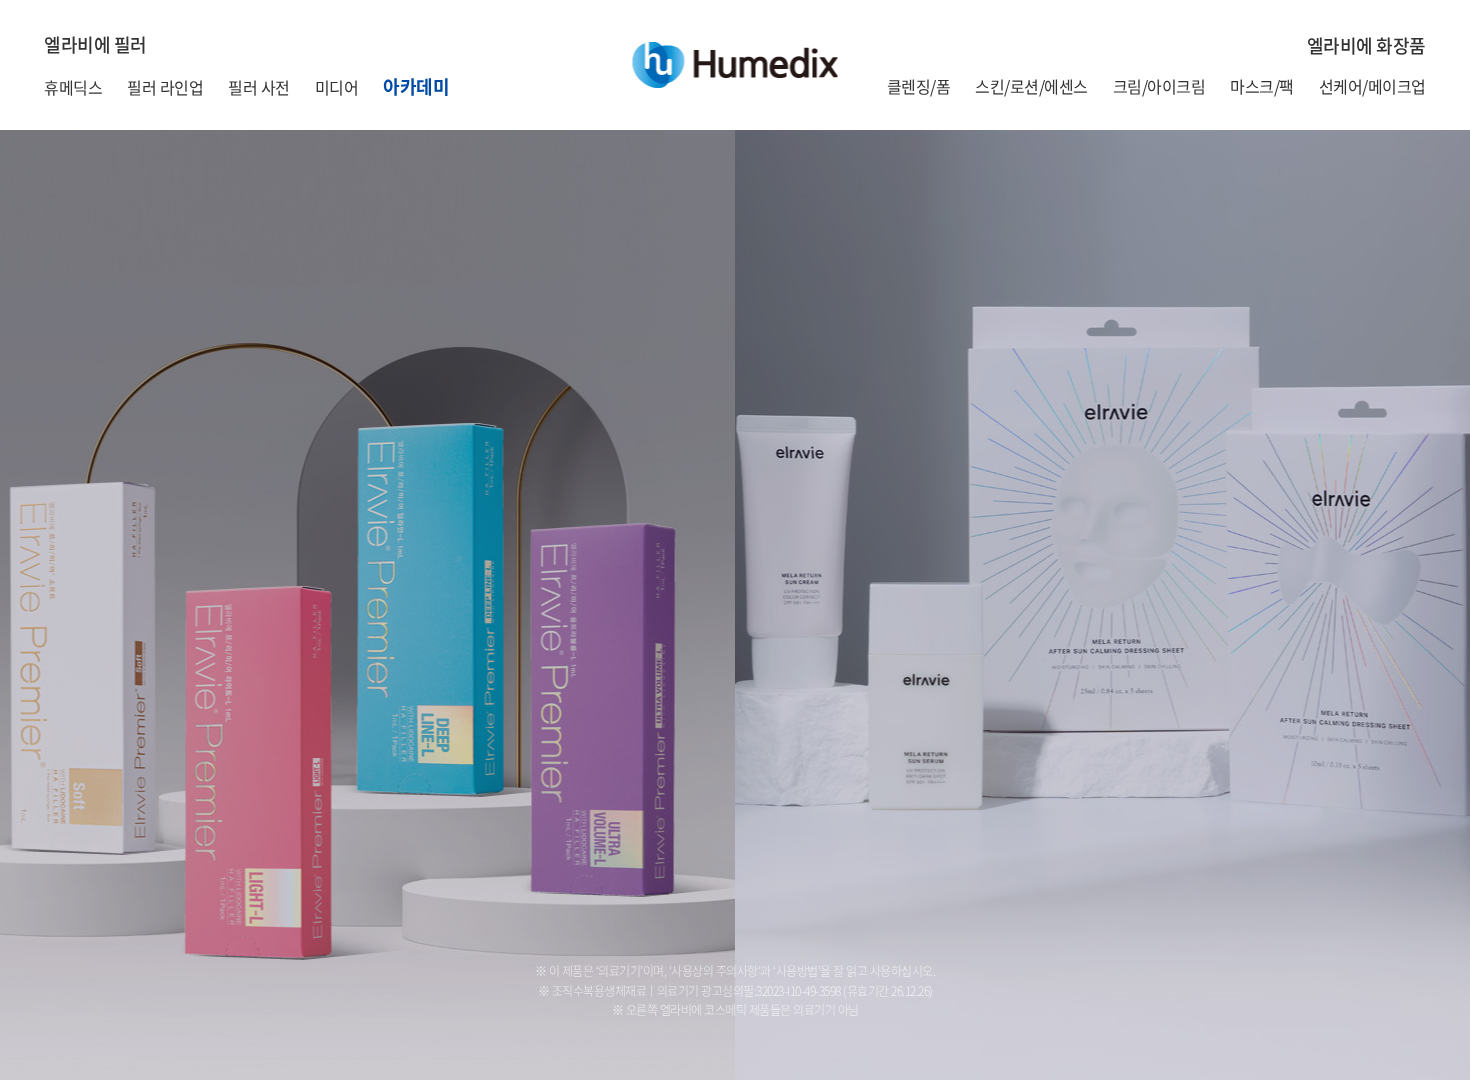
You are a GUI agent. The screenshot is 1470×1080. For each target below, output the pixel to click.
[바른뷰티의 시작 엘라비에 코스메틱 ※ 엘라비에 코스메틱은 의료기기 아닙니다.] (1102, 605)
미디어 (337, 87)
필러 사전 (259, 87)
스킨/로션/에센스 (1031, 86)
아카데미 (416, 86)
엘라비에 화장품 (1366, 45)
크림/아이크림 (1159, 86)
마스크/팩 (1262, 86)
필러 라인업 (165, 87)
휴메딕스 (73, 87)
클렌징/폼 (919, 86)
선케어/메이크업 (1372, 86)
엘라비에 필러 (95, 44)
